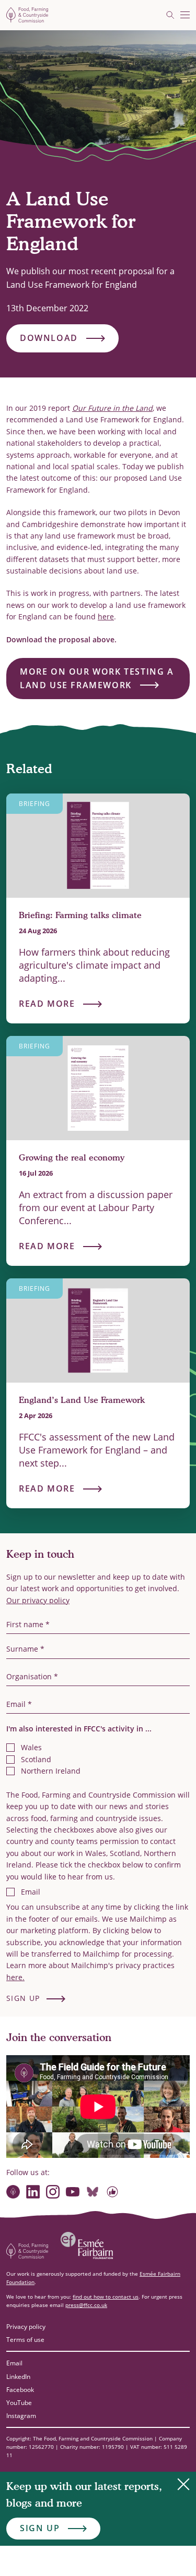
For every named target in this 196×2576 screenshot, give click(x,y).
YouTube (19, 2403)
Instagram (21, 2416)
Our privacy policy (38, 1600)
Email (14, 2363)
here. (15, 1977)
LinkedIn (18, 2377)
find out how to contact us (106, 2297)
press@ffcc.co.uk (86, 2305)
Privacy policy (26, 2327)
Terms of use (25, 2340)
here (106, 616)
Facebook (20, 2390)
